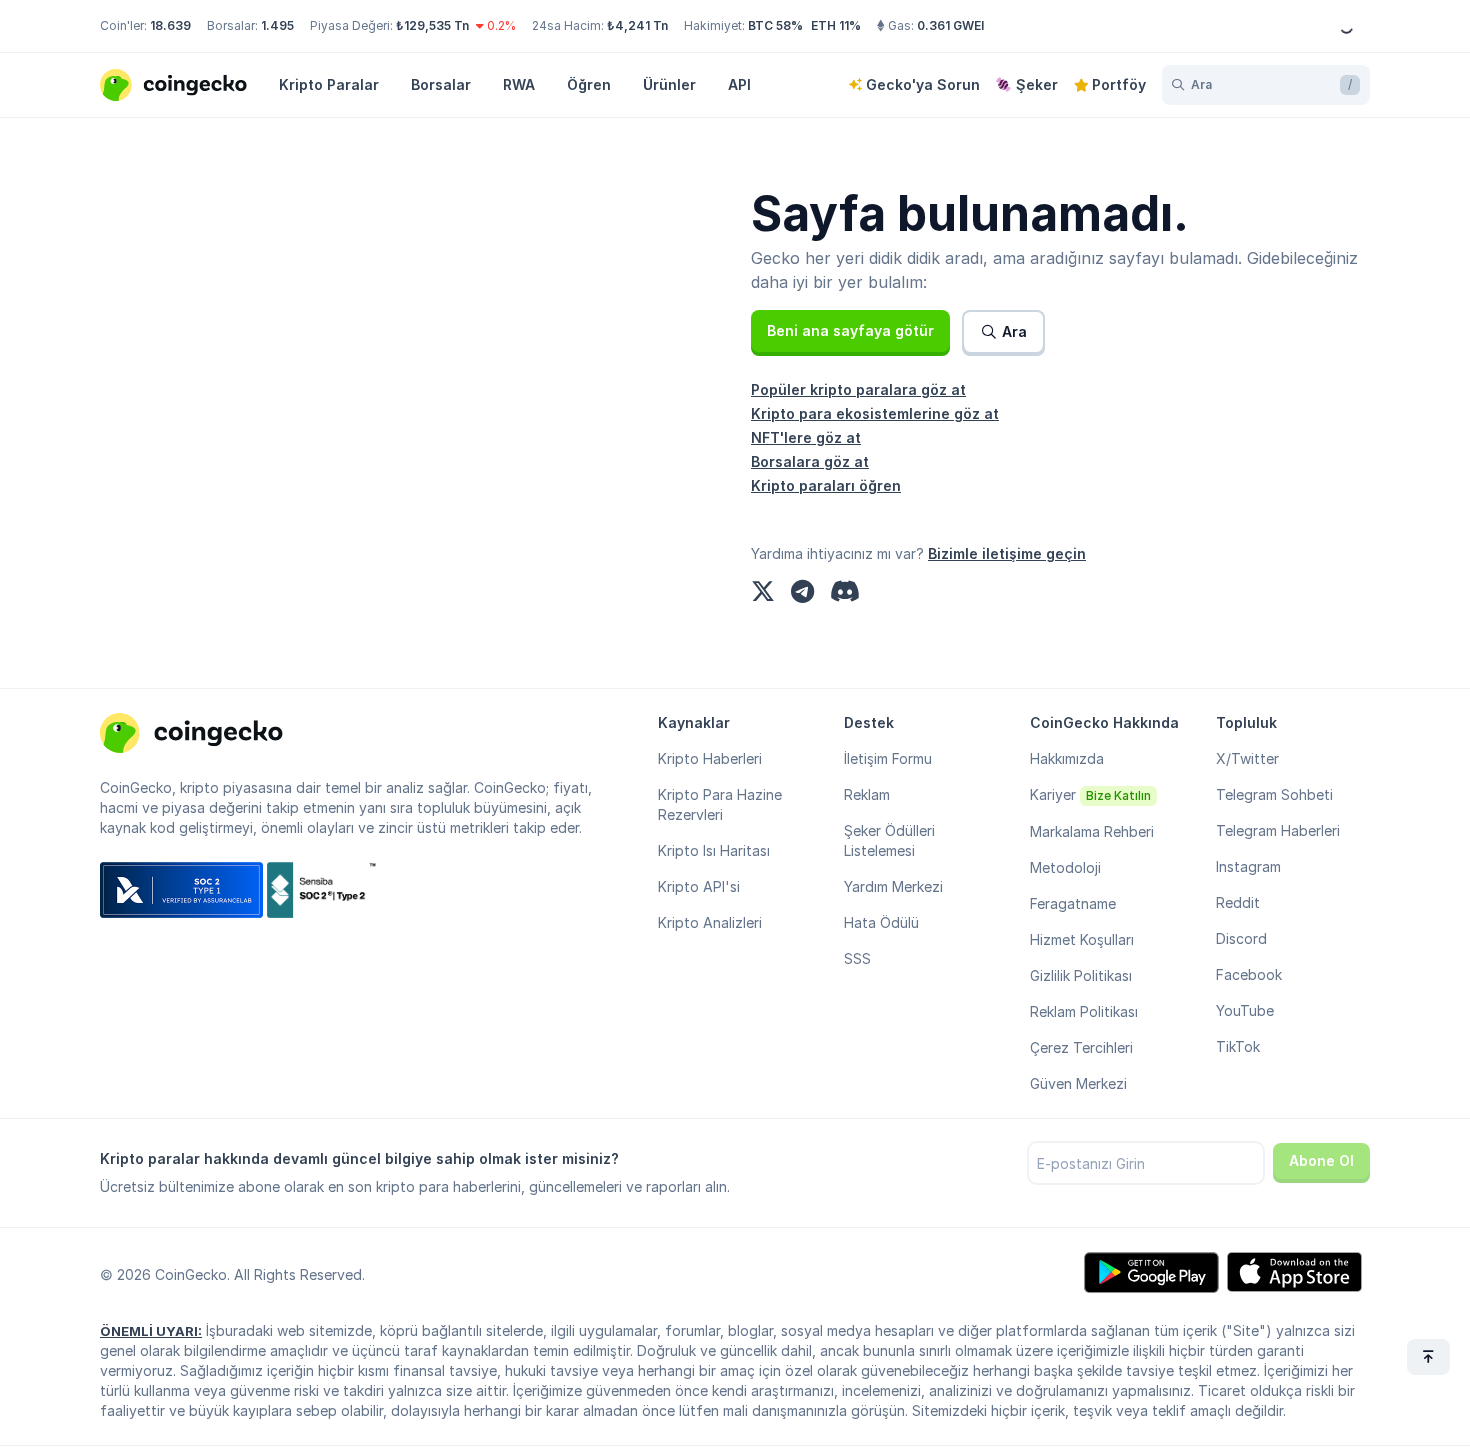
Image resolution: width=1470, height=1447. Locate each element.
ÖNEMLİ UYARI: (151, 1331)
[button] (850, 331)
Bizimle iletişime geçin (1007, 553)
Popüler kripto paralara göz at (858, 389)
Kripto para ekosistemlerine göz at (875, 413)
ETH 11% (836, 25)
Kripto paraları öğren (826, 485)
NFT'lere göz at (806, 437)
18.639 (170, 25)
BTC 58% (775, 25)
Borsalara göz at (810, 461)
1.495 (277, 25)
